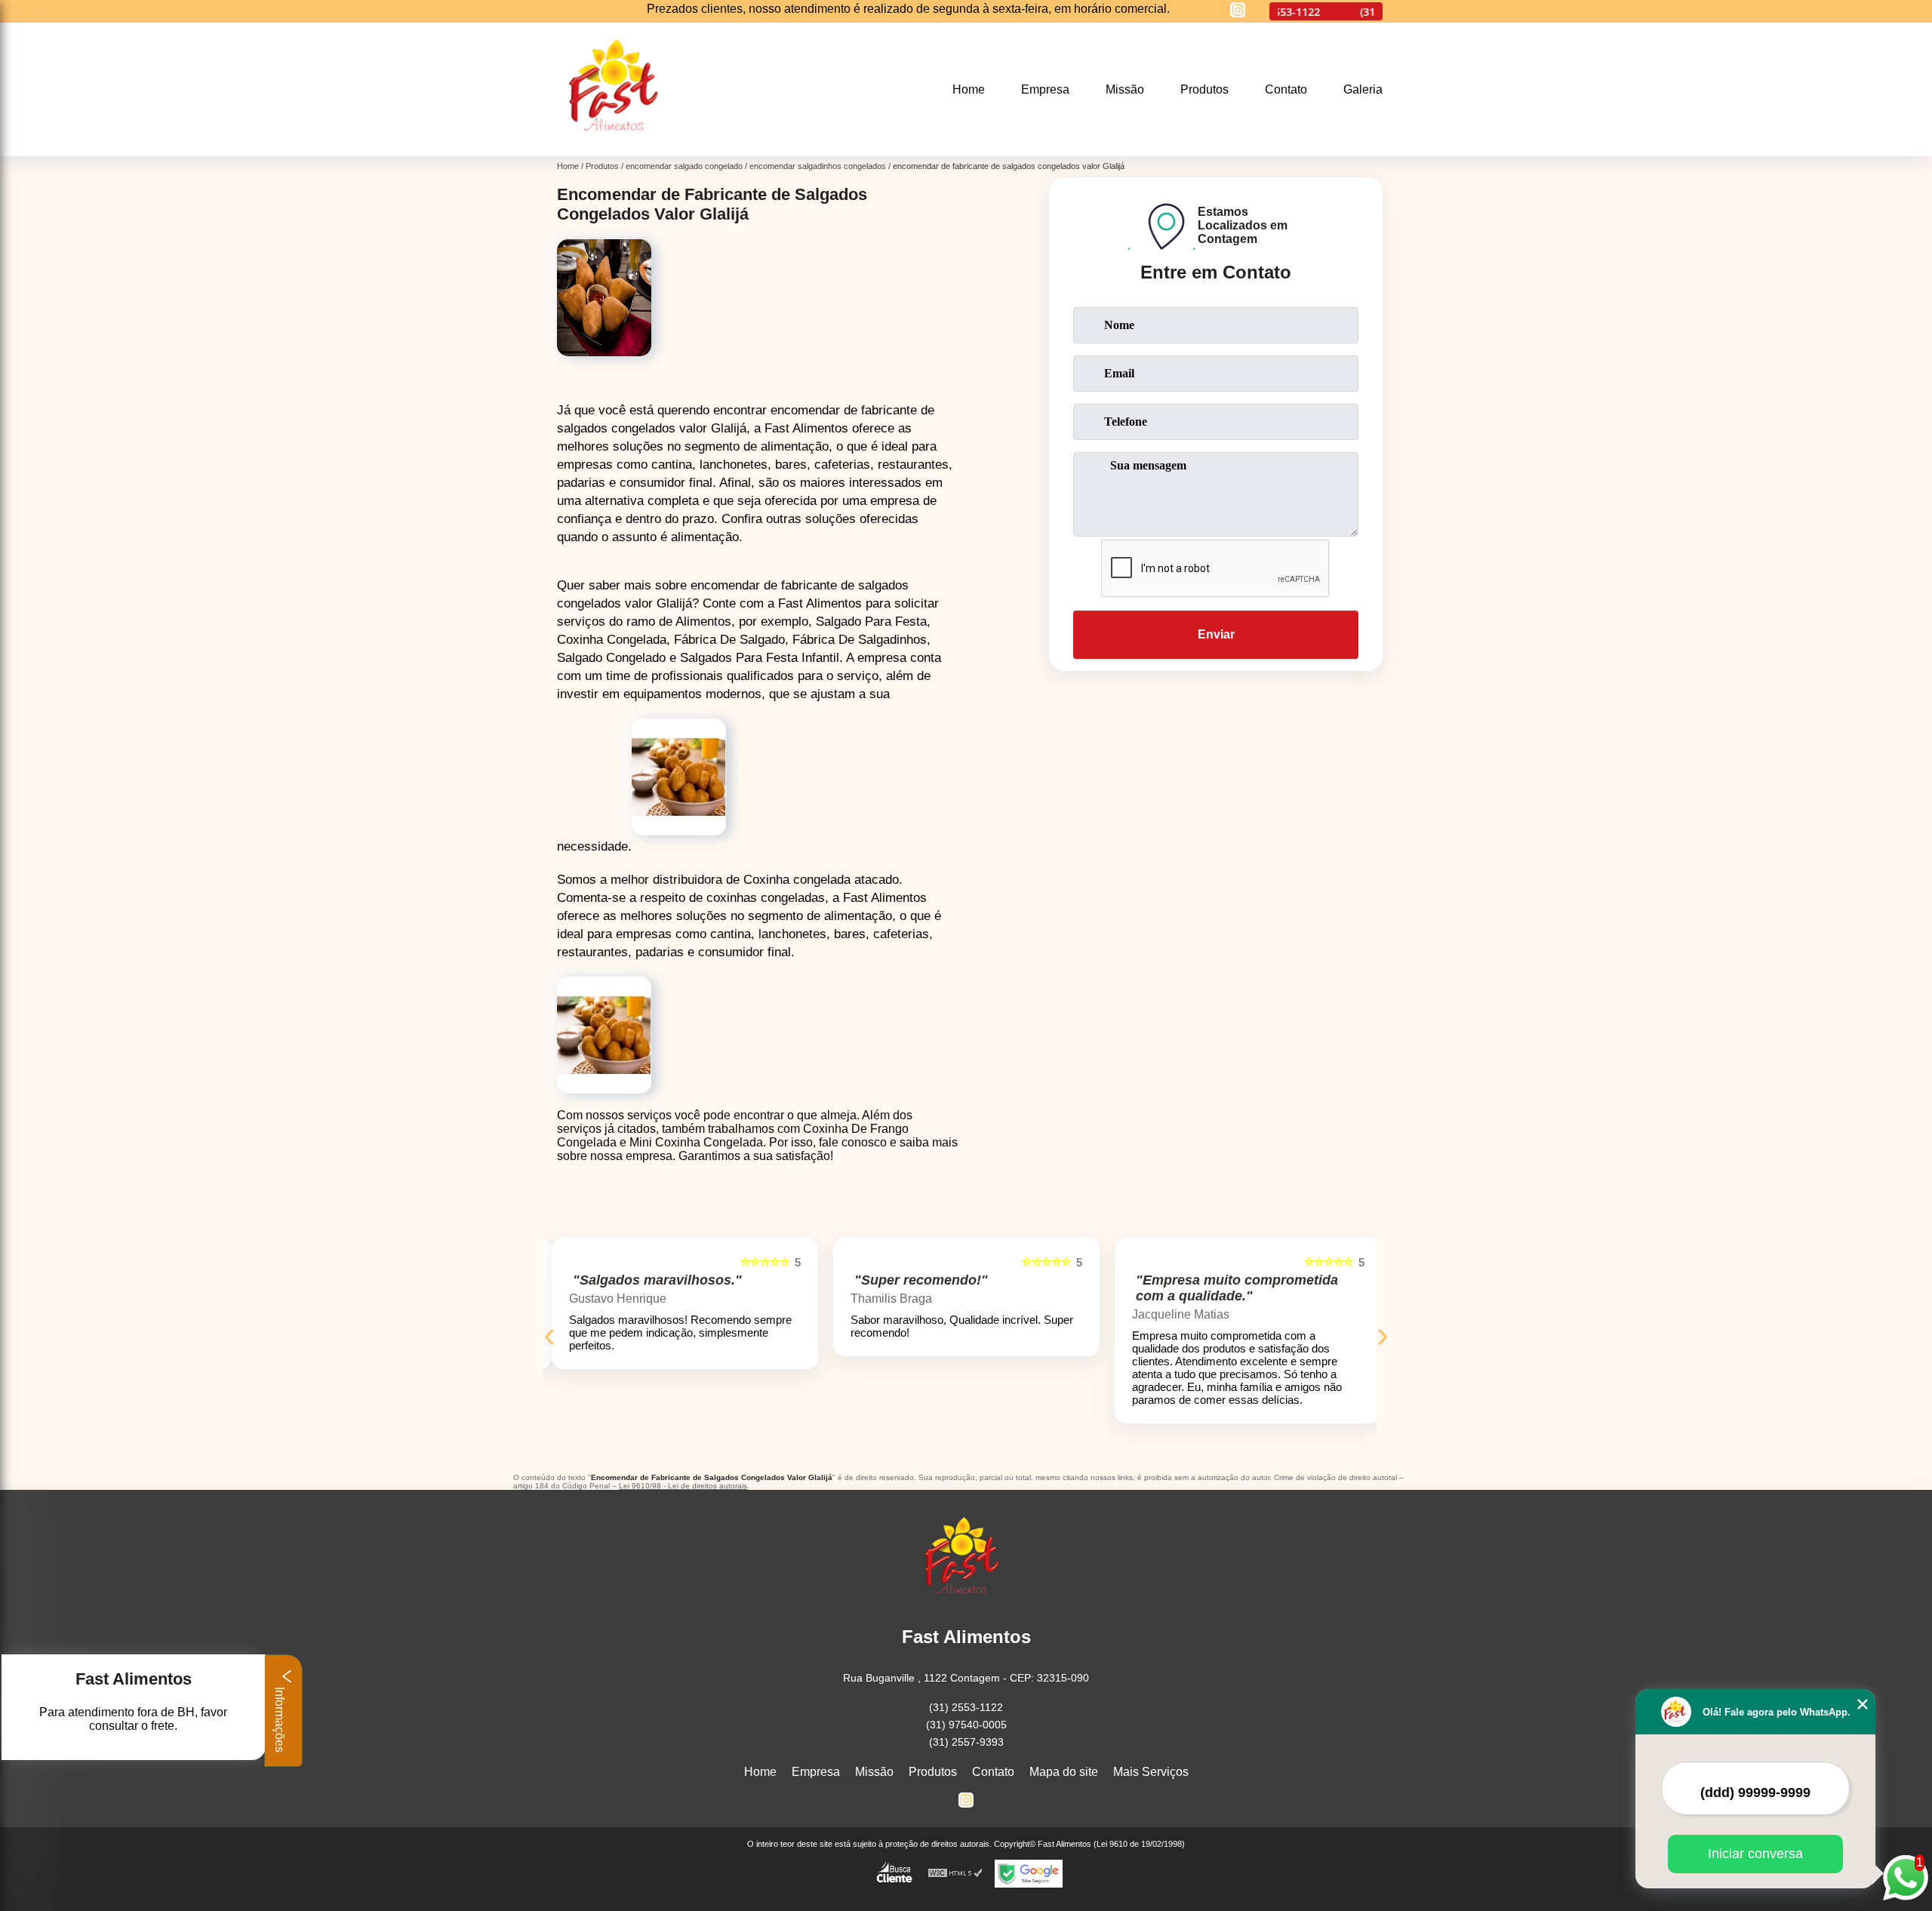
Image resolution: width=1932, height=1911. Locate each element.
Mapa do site (1064, 1772)
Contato (1286, 89)
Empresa (1045, 89)
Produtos (1204, 89)
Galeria (1363, 89)
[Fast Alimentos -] (619, 147)
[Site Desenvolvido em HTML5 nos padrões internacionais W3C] (955, 1874)
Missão (1125, 89)
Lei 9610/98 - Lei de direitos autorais (683, 1486)
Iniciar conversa (1755, 1854)
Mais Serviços (1151, 1772)
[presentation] (549, 1334)
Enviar (1216, 634)
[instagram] (1238, 11)
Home (969, 89)
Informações (280, 1718)
